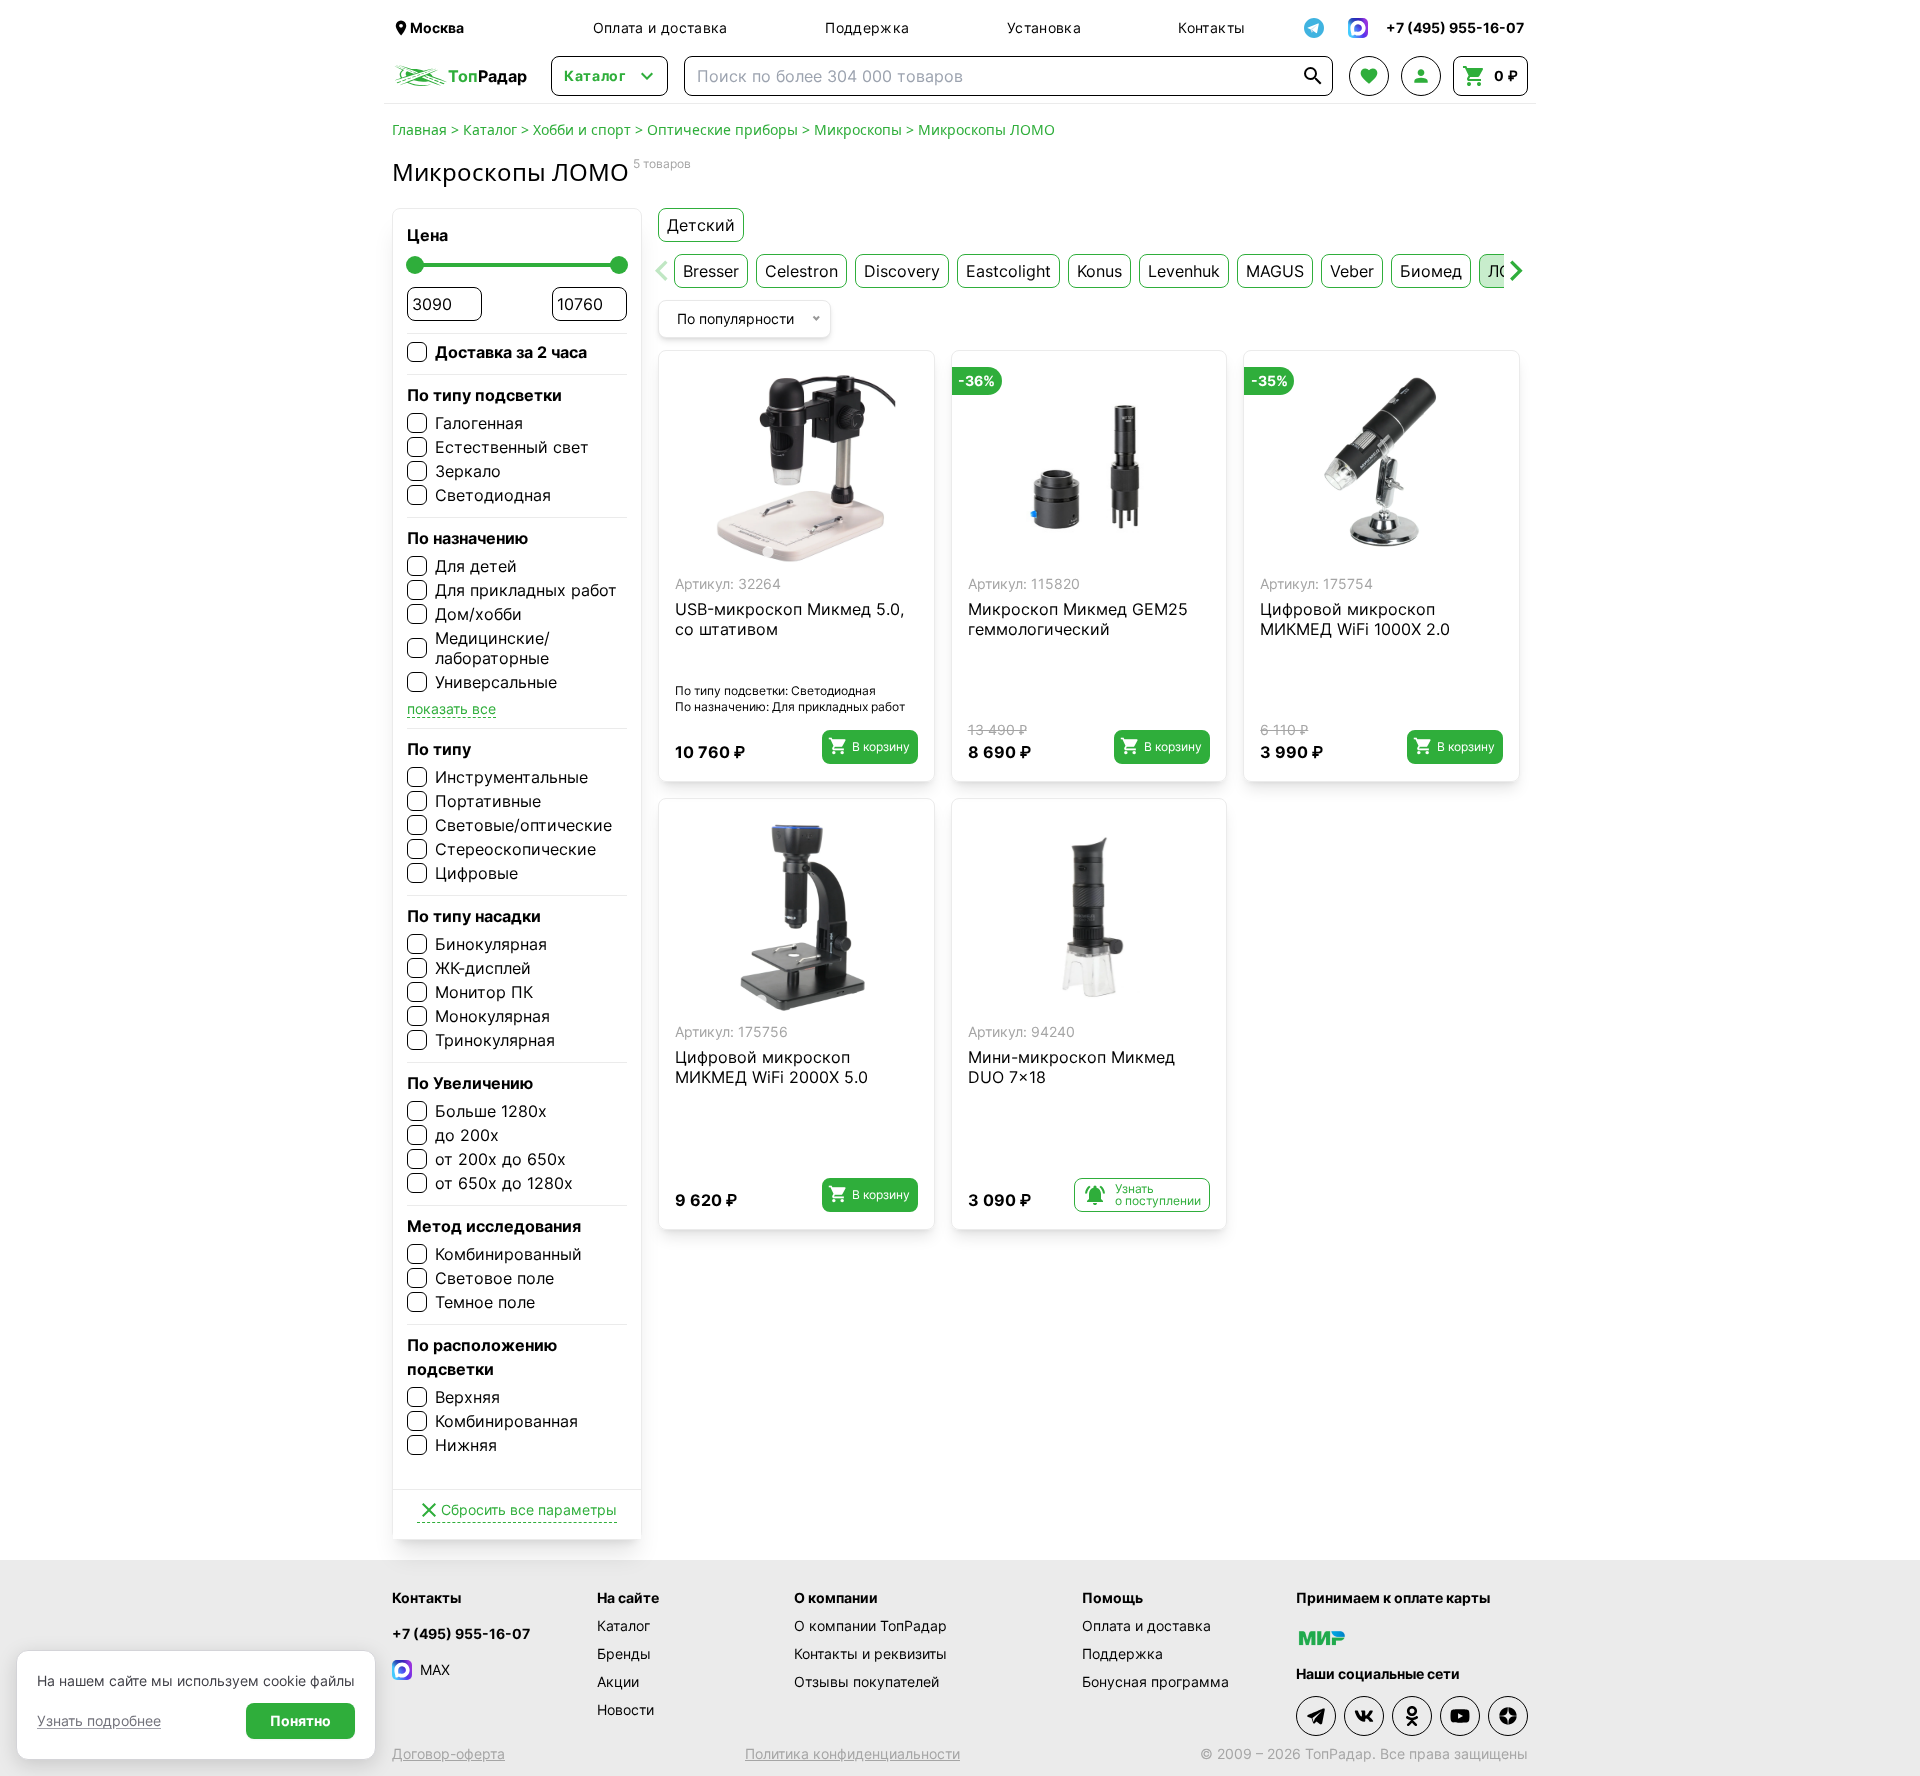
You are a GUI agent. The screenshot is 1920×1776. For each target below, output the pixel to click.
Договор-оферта (448, 1753)
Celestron (801, 271)
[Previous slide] (663, 271)
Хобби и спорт (582, 129)
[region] (796, 467)
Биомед (1431, 271)
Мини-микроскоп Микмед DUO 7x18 (1071, 1067)
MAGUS (1275, 271)
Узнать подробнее (99, 1720)
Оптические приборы (722, 129)
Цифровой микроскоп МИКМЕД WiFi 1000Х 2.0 (1355, 619)
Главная (419, 129)
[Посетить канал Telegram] (1316, 1716)
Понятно (300, 1720)
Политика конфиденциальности (852, 1753)
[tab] (768, 551)
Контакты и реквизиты (870, 1653)
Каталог (490, 129)
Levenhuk (1184, 271)
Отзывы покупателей (866, 1681)
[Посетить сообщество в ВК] (1364, 1716)
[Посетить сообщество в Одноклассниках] (1412, 1716)
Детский (701, 225)
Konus (1099, 271)
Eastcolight (1008, 271)
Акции (618, 1681)
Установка (1044, 27)
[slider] (415, 265)
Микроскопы (858, 129)
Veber (1352, 271)
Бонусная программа (1155, 1681)
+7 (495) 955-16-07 (461, 1633)
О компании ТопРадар (870, 1625)
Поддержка (867, 27)
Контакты (1211, 27)
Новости (625, 1709)
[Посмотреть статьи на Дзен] (1508, 1716)
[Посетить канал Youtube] (1460, 1716)
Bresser (711, 271)
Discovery (902, 271)
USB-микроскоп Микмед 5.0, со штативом (789, 619)
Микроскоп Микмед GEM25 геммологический (1078, 619)
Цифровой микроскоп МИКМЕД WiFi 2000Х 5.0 (771, 1067)
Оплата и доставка (660, 27)
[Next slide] (1515, 271)
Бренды (624, 1653)
